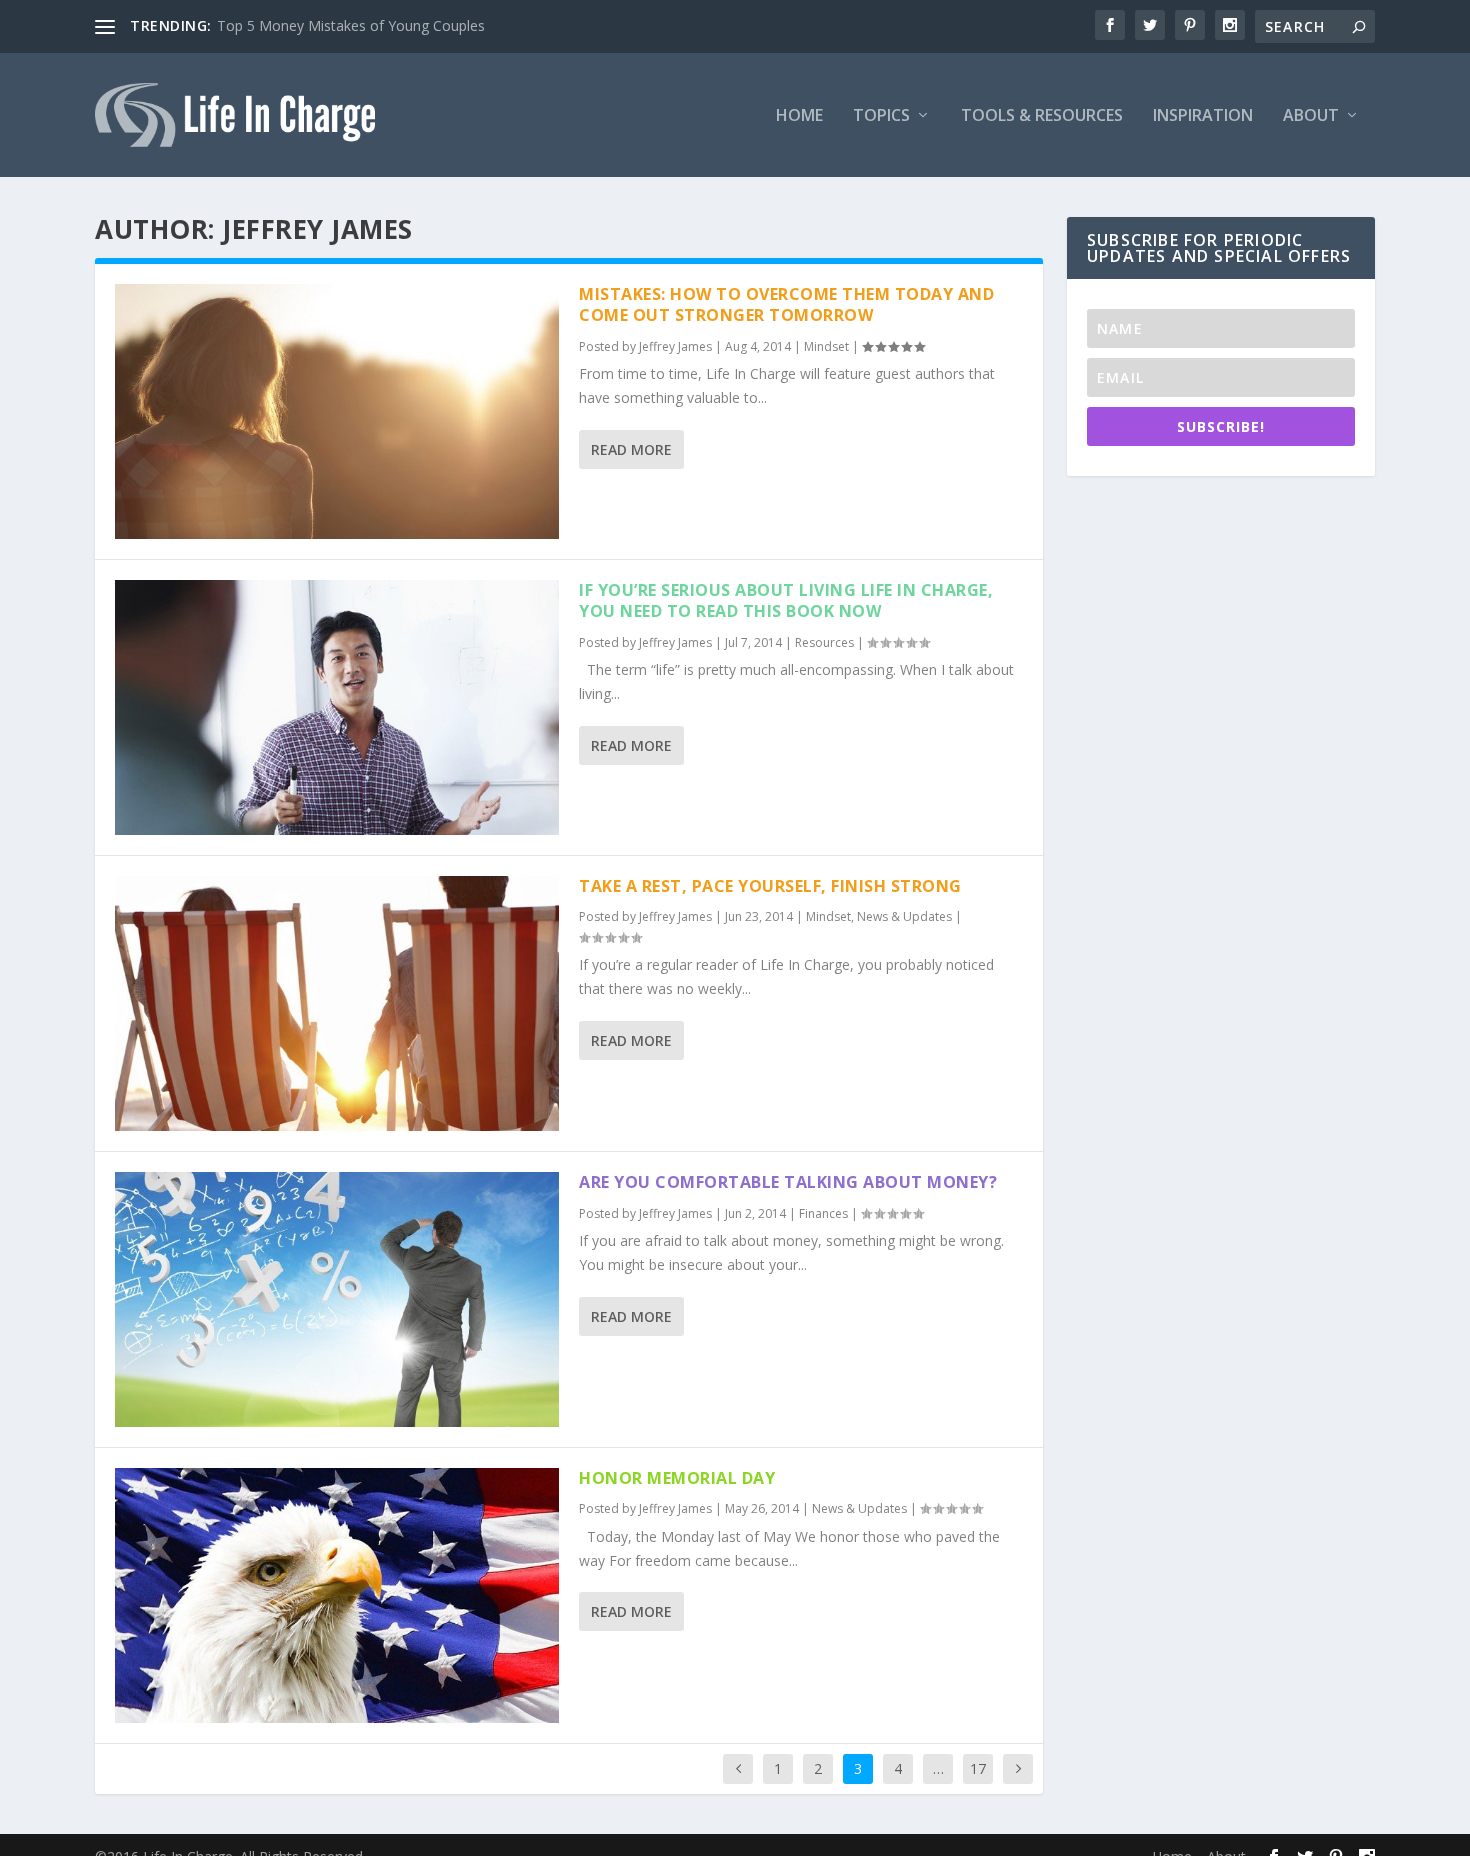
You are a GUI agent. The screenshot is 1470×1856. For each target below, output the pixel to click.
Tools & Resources (1042, 116)
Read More (631, 449)
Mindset (826, 346)
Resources (824, 642)
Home (799, 116)
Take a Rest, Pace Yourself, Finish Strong (770, 886)
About (1311, 116)
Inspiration (1203, 116)
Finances (823, 1213)
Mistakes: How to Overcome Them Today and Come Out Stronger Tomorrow (786, 304)
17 (978, 1768)
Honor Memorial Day (677, 1478)
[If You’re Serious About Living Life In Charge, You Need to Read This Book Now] (337, 707)
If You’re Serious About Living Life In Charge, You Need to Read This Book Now (786, 600)
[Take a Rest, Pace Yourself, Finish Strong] (337, 1003)
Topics (881, 116)
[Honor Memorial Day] (337, 1595)
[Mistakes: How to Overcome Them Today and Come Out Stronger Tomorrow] (337, 411)
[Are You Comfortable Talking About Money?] (337, 1299)
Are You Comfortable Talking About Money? (788, 1182)
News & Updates (904, 916)
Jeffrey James (675, 346)
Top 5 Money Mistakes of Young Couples (351, 25)
